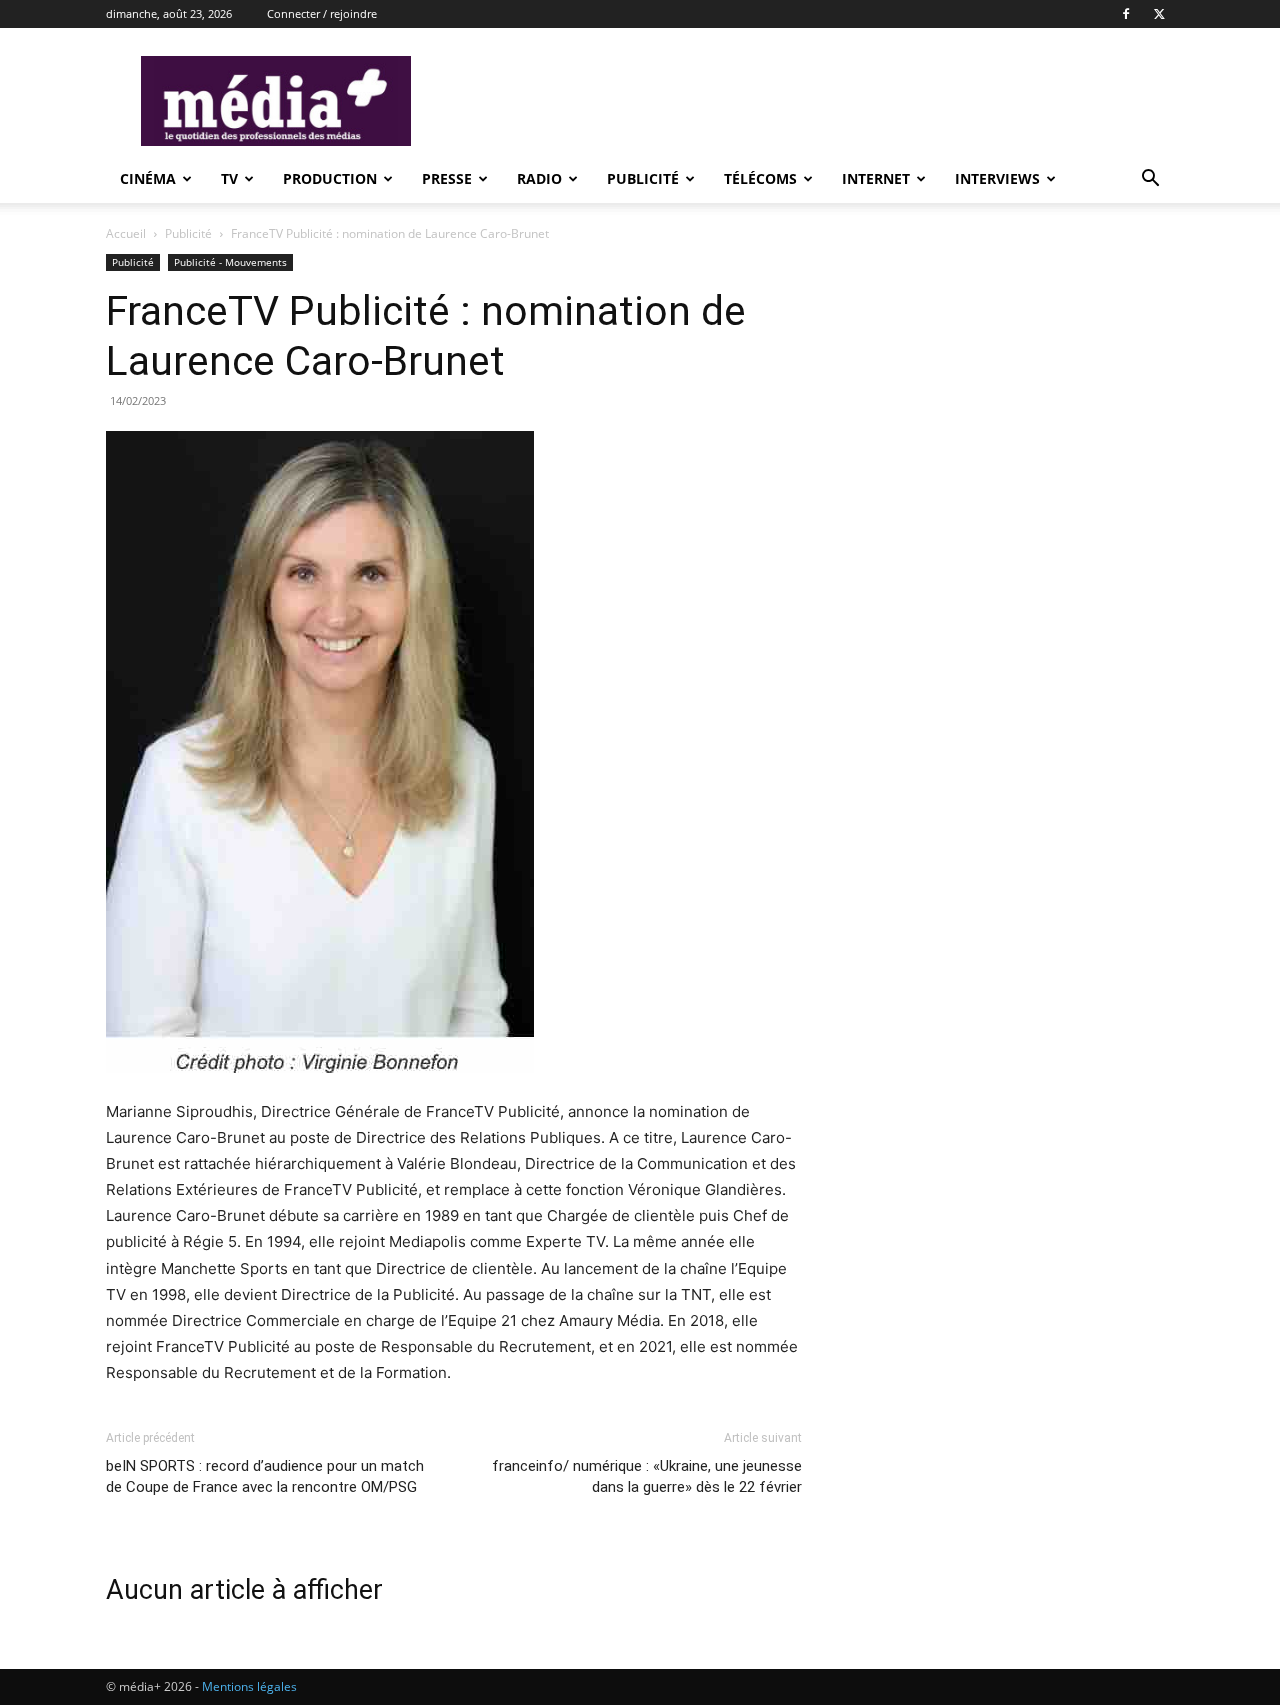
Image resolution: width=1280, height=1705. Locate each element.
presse (447, 178)
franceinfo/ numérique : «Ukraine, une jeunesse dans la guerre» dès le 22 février (647, 1476)
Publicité (643, 178)
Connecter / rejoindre (322, 13)
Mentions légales (249, 1686)
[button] (1150, 180)
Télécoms (760, 178)
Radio (539, 178)
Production (330, 178)
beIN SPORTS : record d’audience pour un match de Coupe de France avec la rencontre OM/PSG (265, 1476)
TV (229, 178)
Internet (876, 178)
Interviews (997, 178)
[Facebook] (1126, 14)
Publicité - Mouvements (230, 262)
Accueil (126, 233)
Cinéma (148, 178)
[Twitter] (1159, 14)
